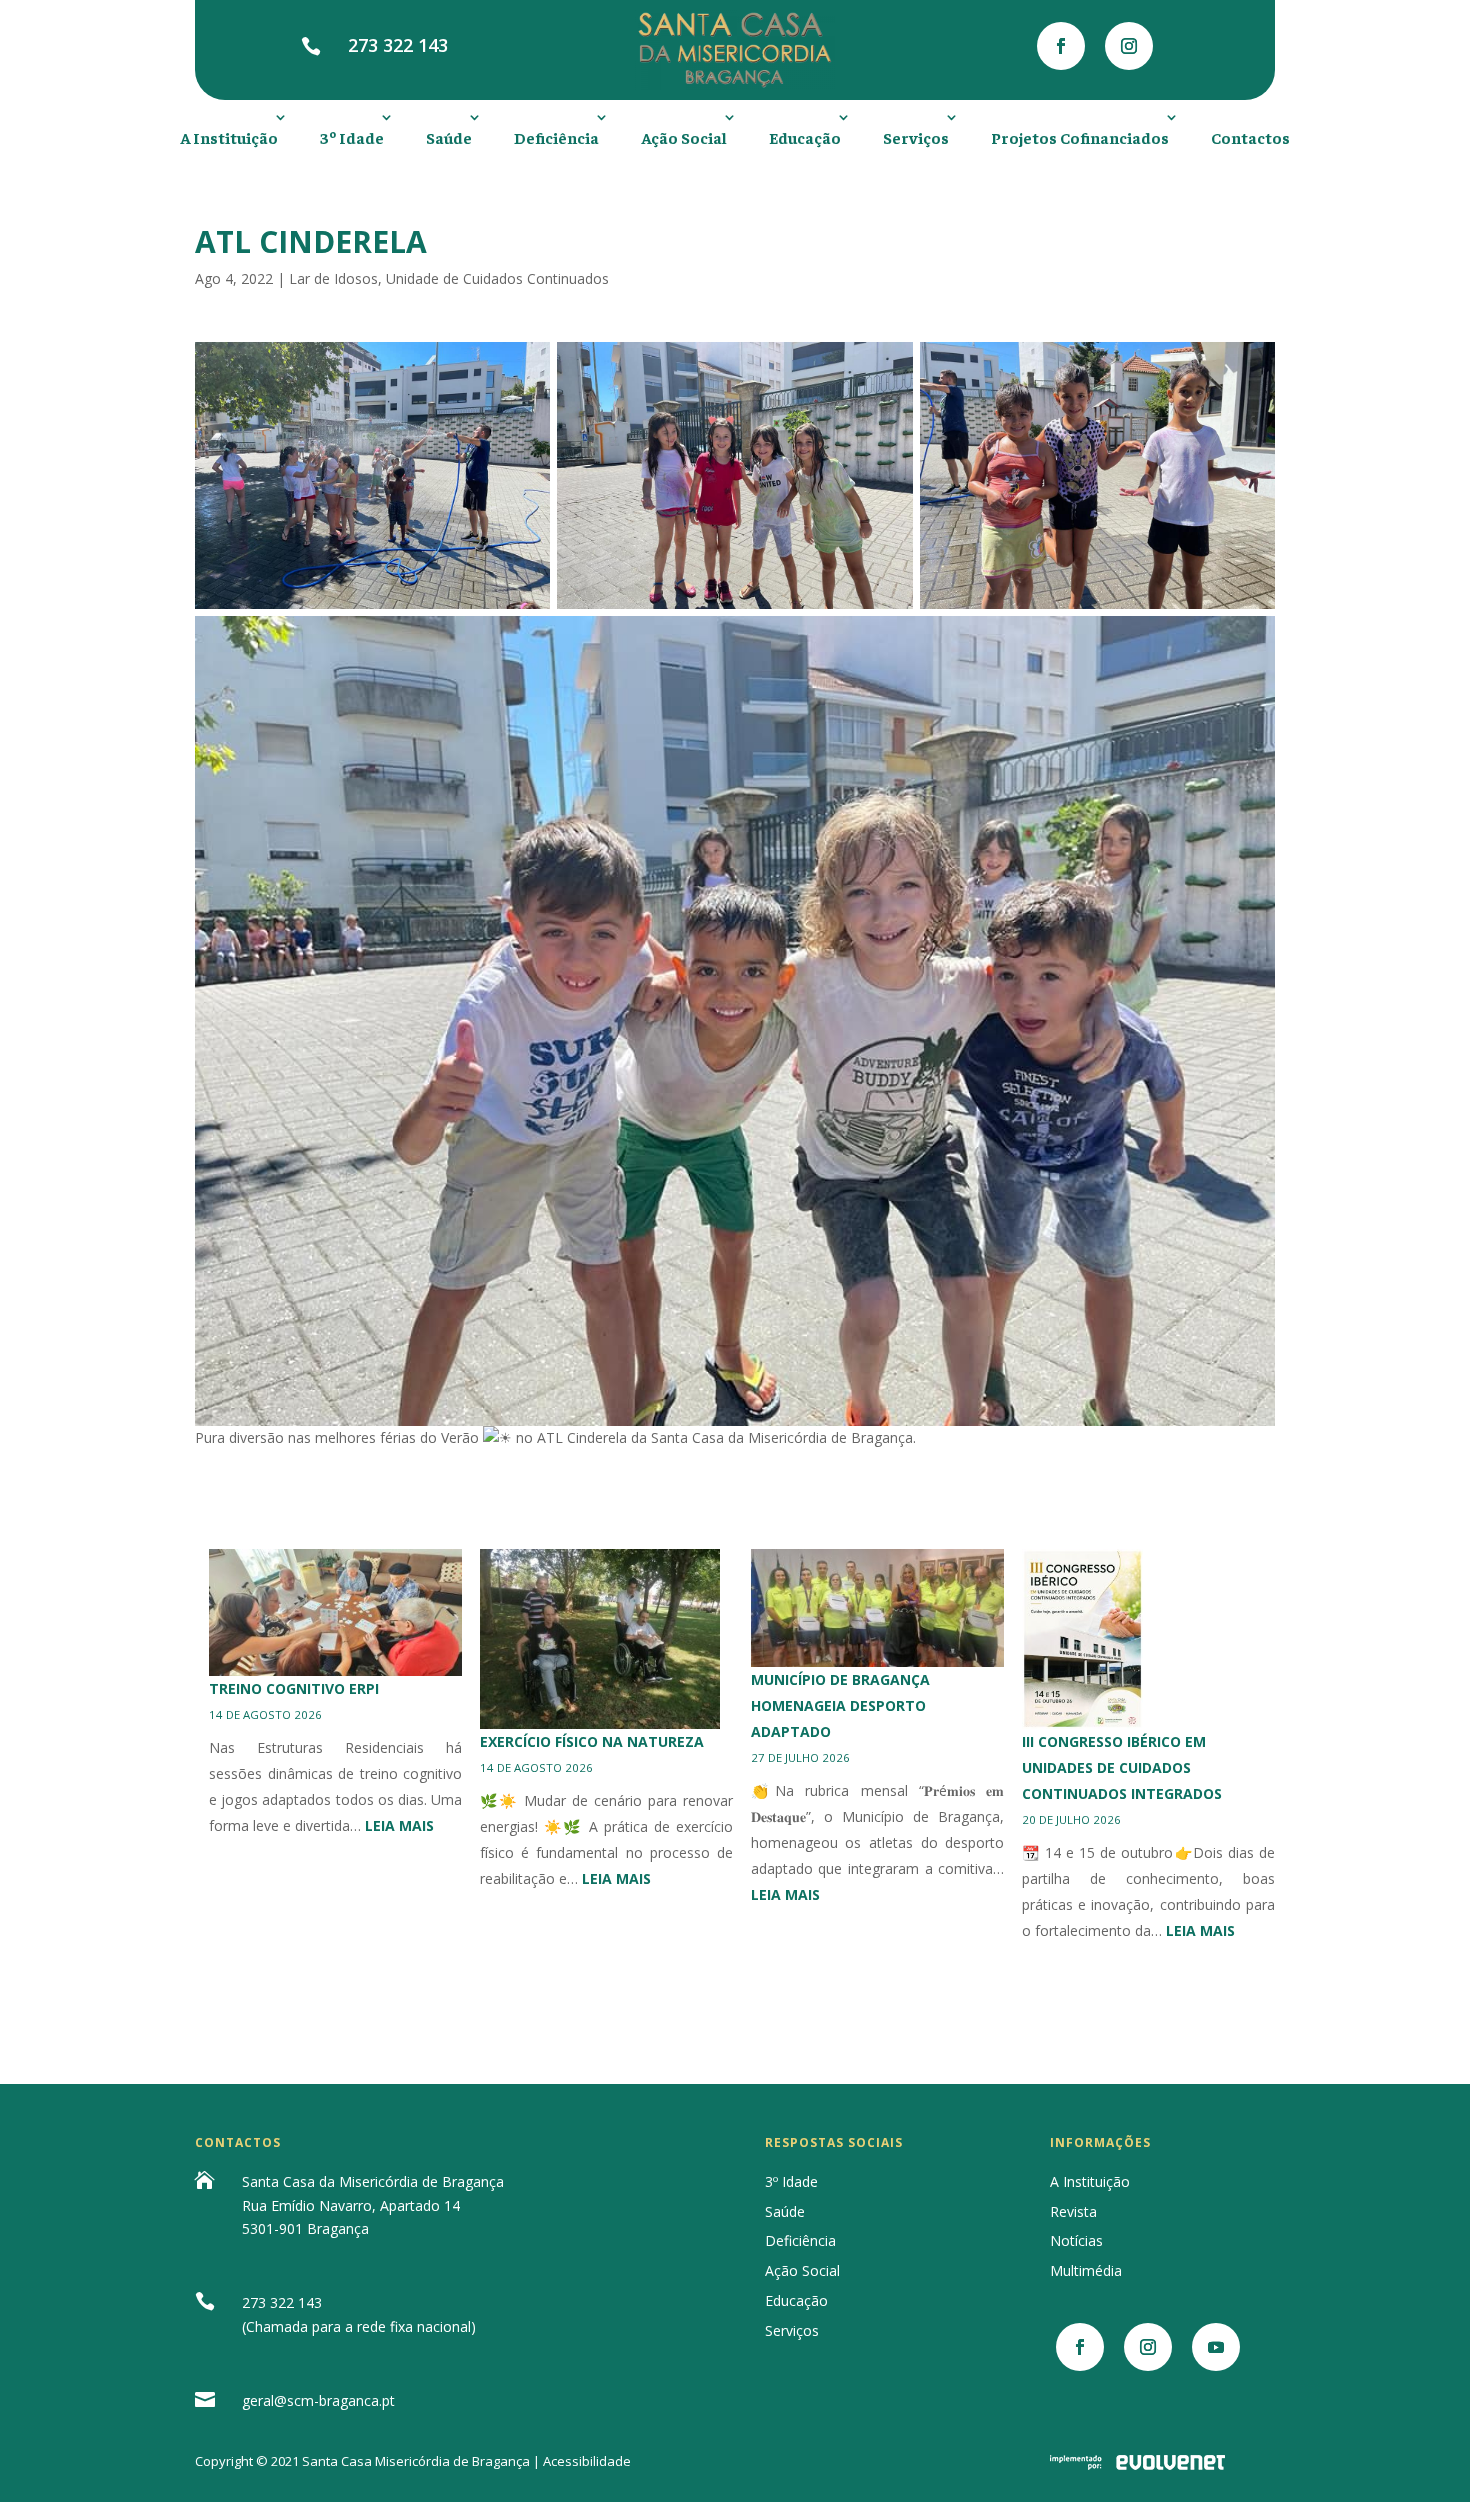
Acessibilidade (587, 2461)
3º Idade (352, 137)
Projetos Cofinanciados (1080, 137)
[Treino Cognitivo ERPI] (335, 1612)
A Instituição (229, 137)
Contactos (1250, 137)
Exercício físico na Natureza (592, 1741)
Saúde (449, 137)
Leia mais (399, 1825)
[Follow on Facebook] (1061, 46)
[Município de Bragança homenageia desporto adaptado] (877, 1607)
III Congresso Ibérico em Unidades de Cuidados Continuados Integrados (1122, 1767)
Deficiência (556, 137)
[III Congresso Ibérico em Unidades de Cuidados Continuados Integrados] (1083, 1639)
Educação (805, 137)
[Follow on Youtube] (1216, 2347)
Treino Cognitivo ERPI (294, 1688)
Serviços (916, 137)
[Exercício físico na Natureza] (600, 1639)
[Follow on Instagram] (1129, 46)
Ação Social (684, 137)
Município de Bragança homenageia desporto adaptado (840, 1705)
